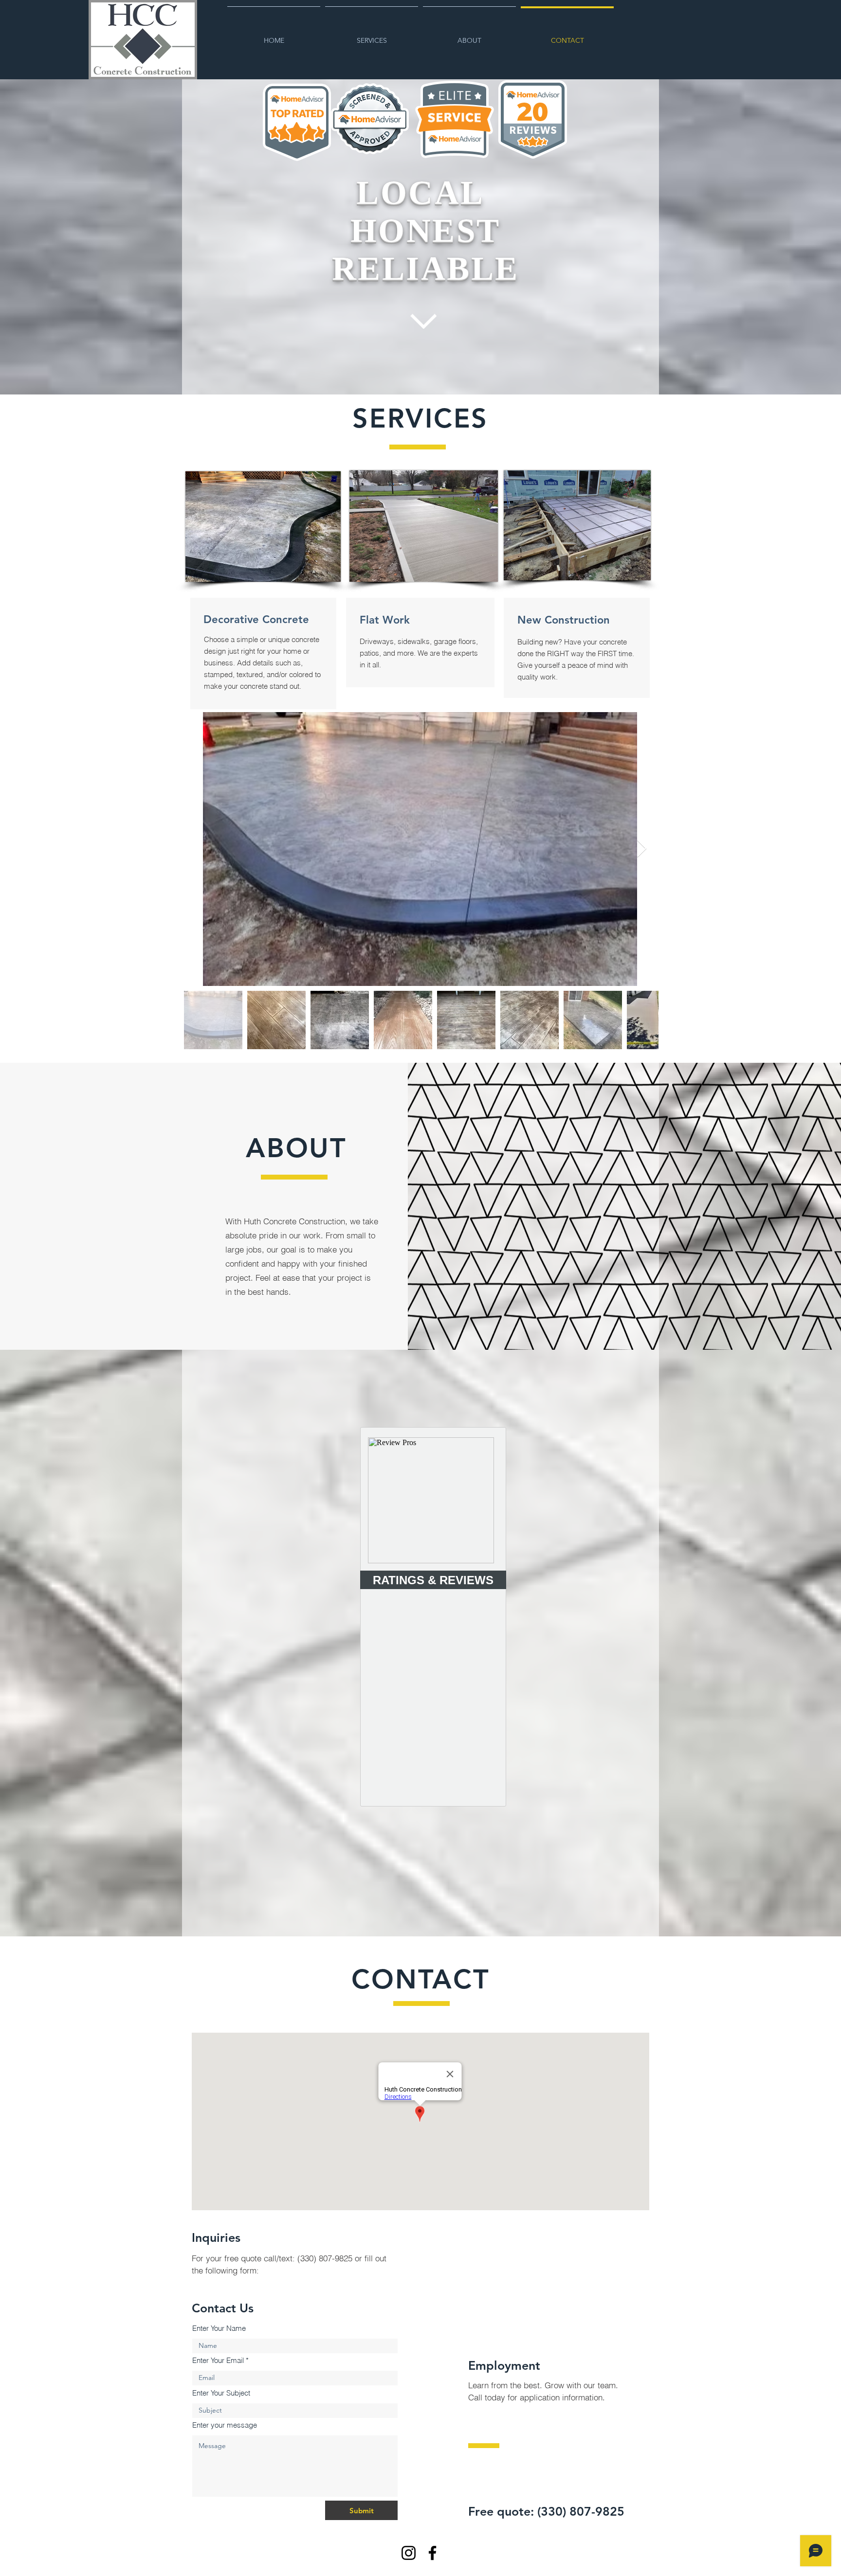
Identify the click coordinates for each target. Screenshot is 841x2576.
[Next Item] (642, 849)
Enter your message (225, 2425)
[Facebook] (432, 2553)
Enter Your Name (219, 2328)
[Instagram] (409, 2553)
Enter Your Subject (221, 2393)
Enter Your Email (218, 2360)
